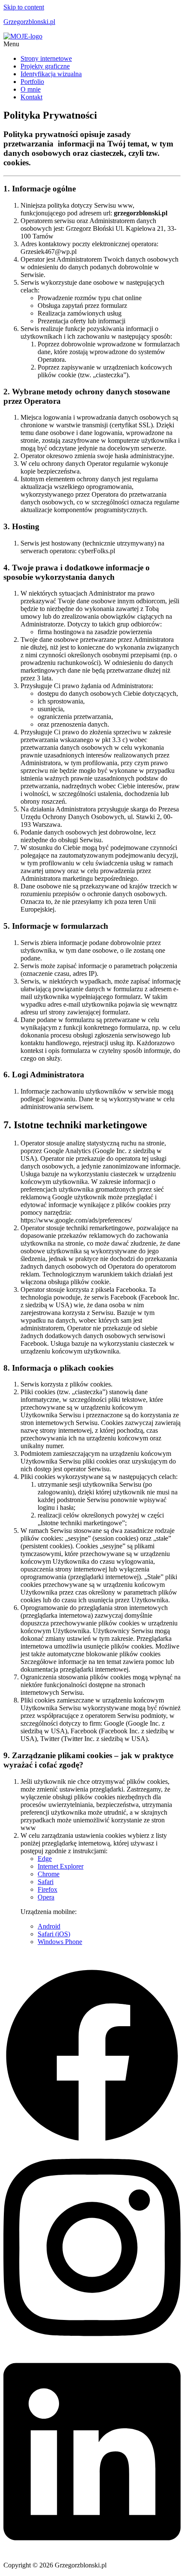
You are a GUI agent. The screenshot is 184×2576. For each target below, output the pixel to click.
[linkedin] (92, 2551)
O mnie (31, 89)
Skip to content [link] (24, 7)
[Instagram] (92, 2346)
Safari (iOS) (54, 1934)
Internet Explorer (61, 1866)
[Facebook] (92, 2142)
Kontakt (31, 97)
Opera (46, 1897)
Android (49, 1926)
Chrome (49, 1874)
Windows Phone (60, 1942)
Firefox (47, 1889)
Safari (46, 1882)
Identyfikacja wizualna (51, 74)
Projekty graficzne (45, 66)
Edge (45, 1859)
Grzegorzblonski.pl (29, 22)
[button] (92, 44)
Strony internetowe (46, 58)
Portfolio (32, 82)
